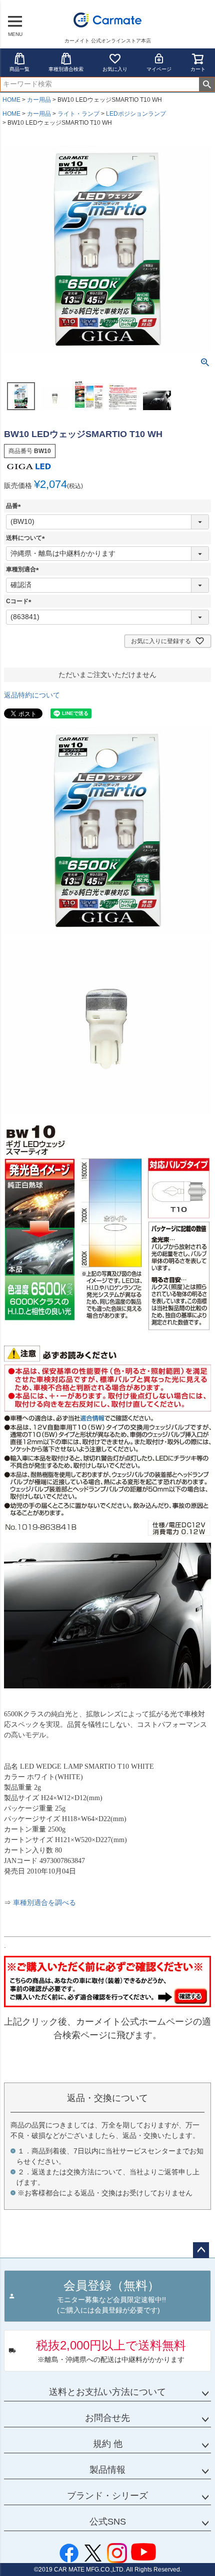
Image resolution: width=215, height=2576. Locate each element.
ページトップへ (201, 2250)
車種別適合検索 (66, 69)
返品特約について (32, 695)
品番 (15, 506)
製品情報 (107, 2470)
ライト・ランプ (78, 114)
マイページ (159, 69)
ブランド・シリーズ (107, 2496)
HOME (11, 100)
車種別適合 (24, 569)
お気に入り (115, 69)
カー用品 (39, 100)
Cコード (20, 601)
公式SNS (108, 2522)
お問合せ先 (107, 2418)
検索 (207, 84)
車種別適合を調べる (44, 1903)
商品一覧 (19, 69)
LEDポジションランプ (136, 114)
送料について (27, 538)
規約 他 (108, 2444)
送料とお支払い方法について (107, 2392)
